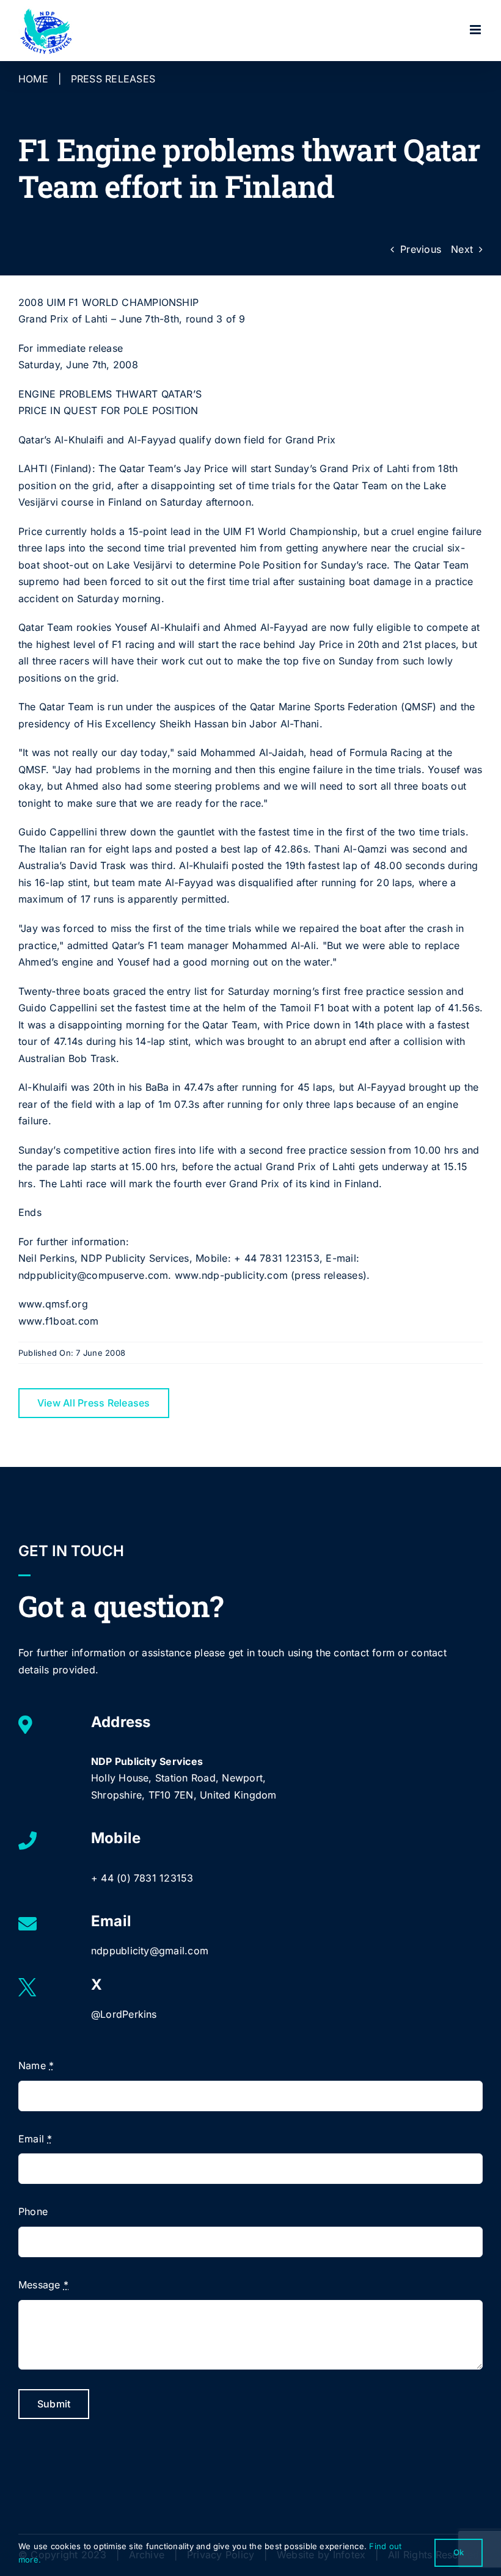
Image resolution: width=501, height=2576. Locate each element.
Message (43, 2285)
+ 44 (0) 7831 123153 (142, 1878)
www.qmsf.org (53, 1304)
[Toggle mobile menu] (476, 30)
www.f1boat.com (58, 1321)
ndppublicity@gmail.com (150, 1951)
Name (36, 2065)
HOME (33, 79)
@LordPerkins (124, 2014)
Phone (33, 2211)
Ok (459, 2552)
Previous (421, 249)
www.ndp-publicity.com (231, 1275)
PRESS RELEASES (113, 79)
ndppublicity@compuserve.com (93, 1275)
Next (462, 249)
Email (35, 2139)
